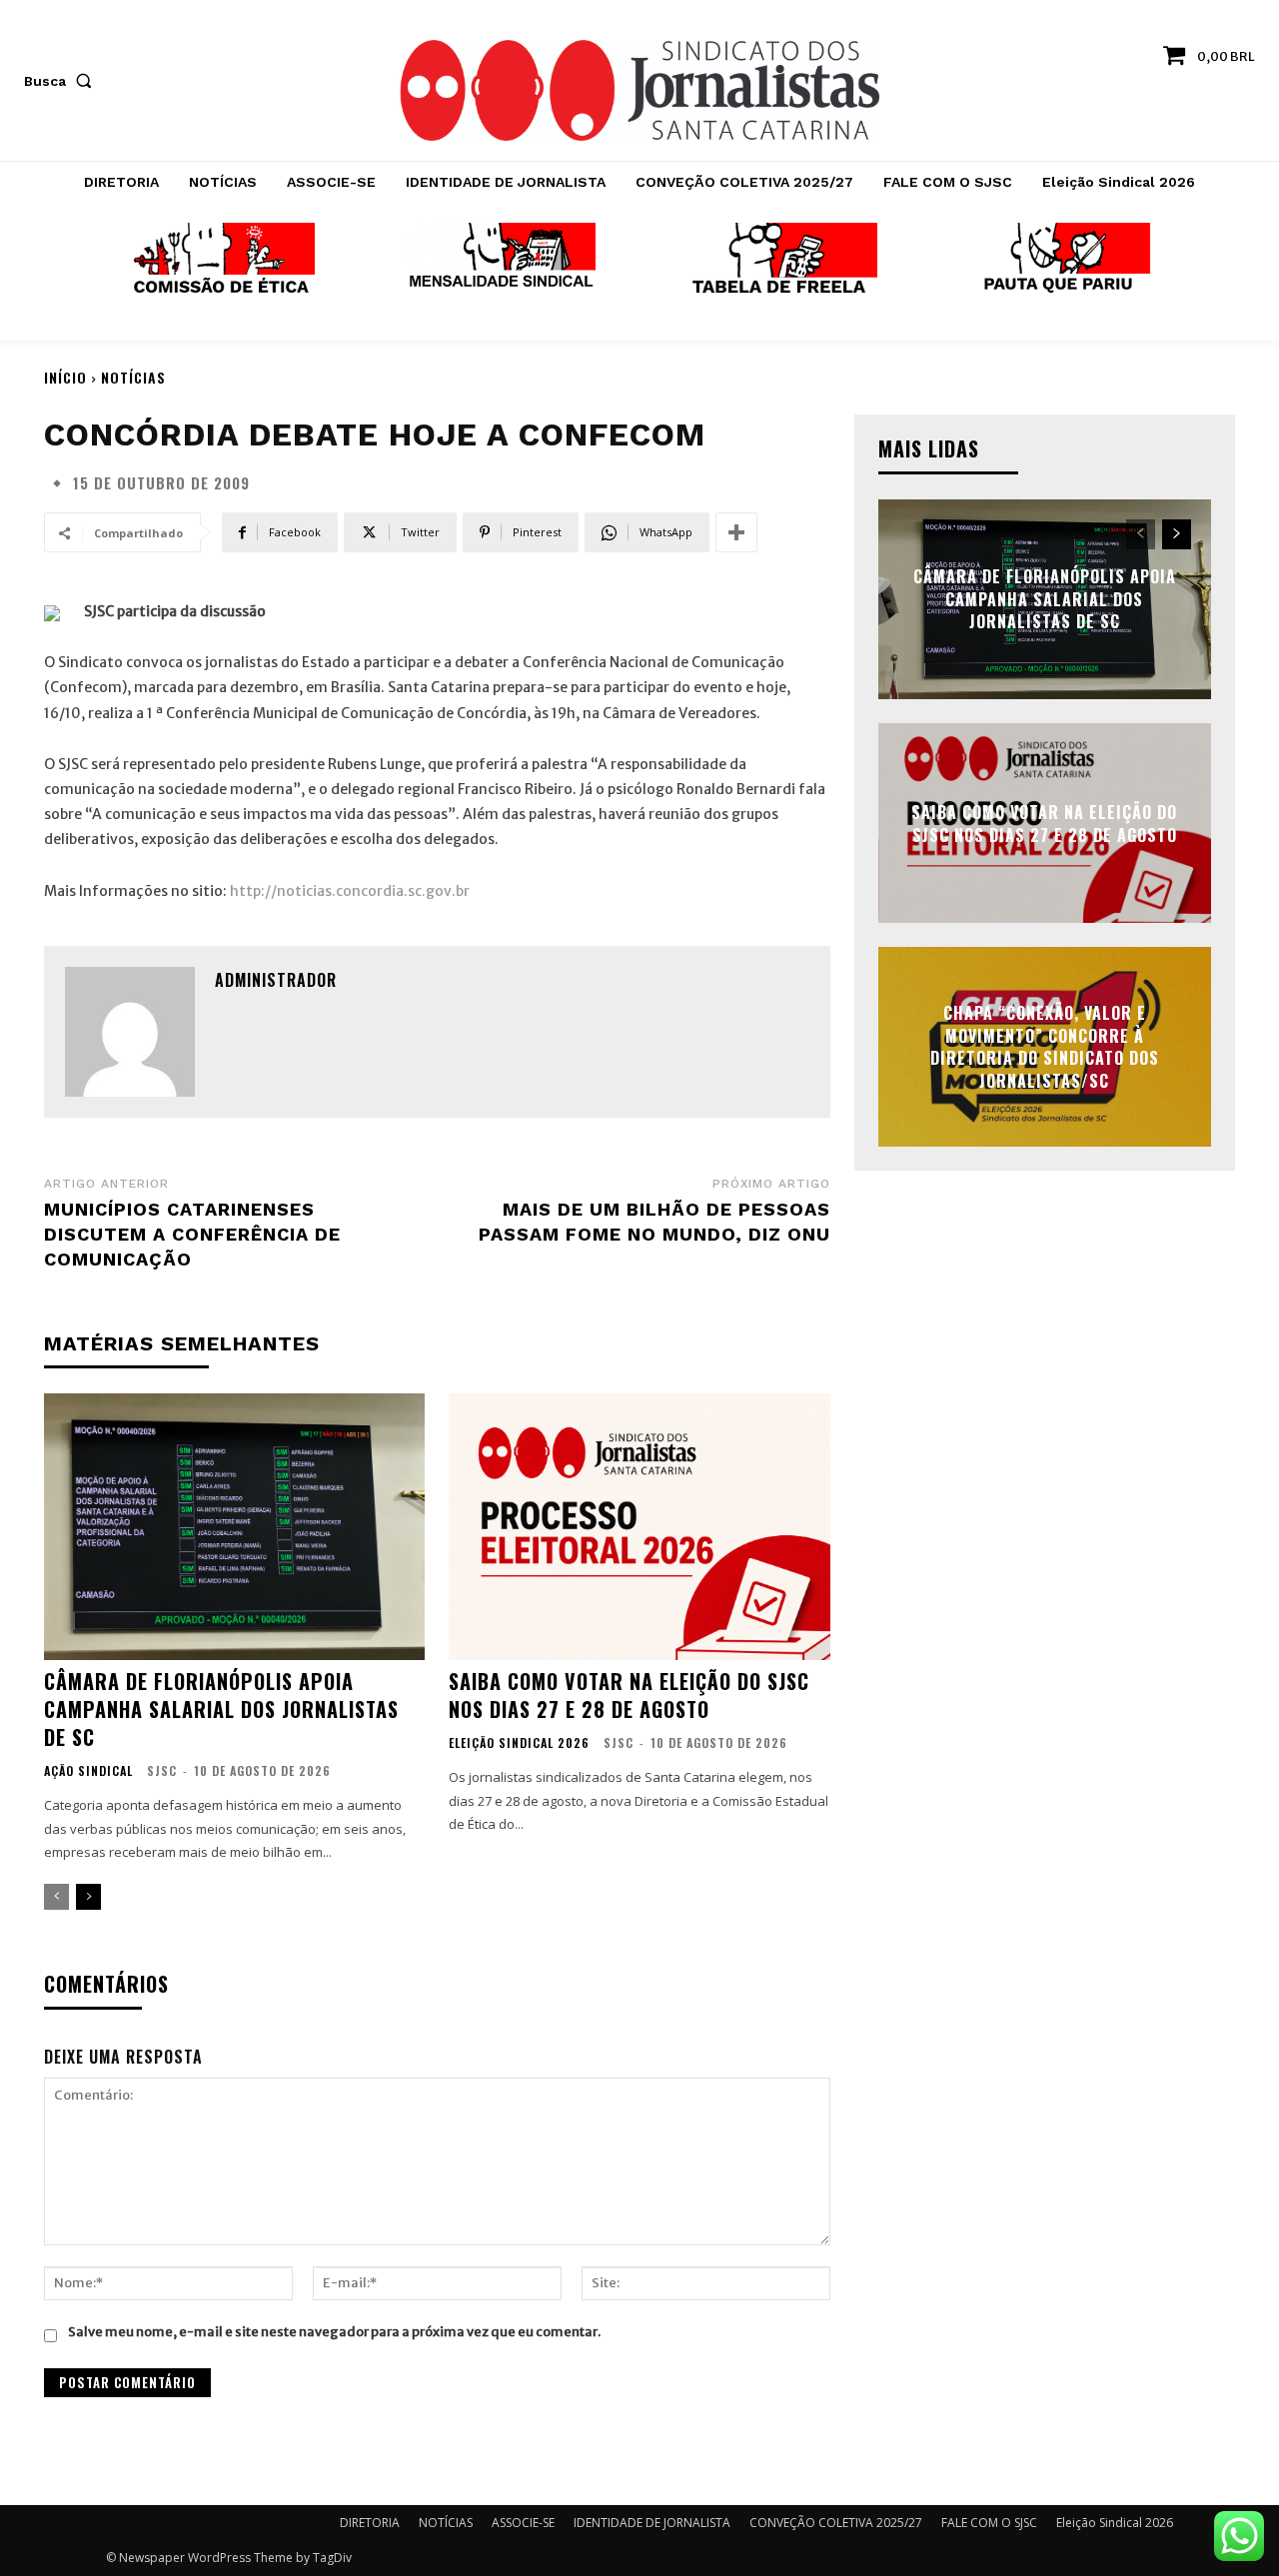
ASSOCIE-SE (523, 2523)
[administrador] (130, 1032)
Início (65, 377)
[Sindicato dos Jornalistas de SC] (640, 90)
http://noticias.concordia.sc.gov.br (350, 891)
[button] (62, 81)
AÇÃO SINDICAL (88, 1771)
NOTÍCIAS (133, 377)
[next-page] (88, 1897)
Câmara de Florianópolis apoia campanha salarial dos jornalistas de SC (221, 1709)
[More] (736, 532)
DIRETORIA (370, 2523)
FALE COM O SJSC (989, 2523)
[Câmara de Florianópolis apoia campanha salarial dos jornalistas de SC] (234, 1527)
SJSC (162, 1770)
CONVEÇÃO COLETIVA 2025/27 (836, 2523)
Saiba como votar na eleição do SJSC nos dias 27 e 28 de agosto (629, 1695)
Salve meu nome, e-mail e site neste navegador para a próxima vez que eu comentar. (334, 2332)
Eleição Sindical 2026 (519, 1743)
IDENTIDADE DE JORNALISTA (652, 2523)
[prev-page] (56, 1897)
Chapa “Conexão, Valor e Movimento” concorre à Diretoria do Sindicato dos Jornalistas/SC (1045, 1047)
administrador (276, 980)
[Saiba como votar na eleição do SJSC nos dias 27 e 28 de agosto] (639, 1527)
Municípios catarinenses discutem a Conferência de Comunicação (192, 1234)
